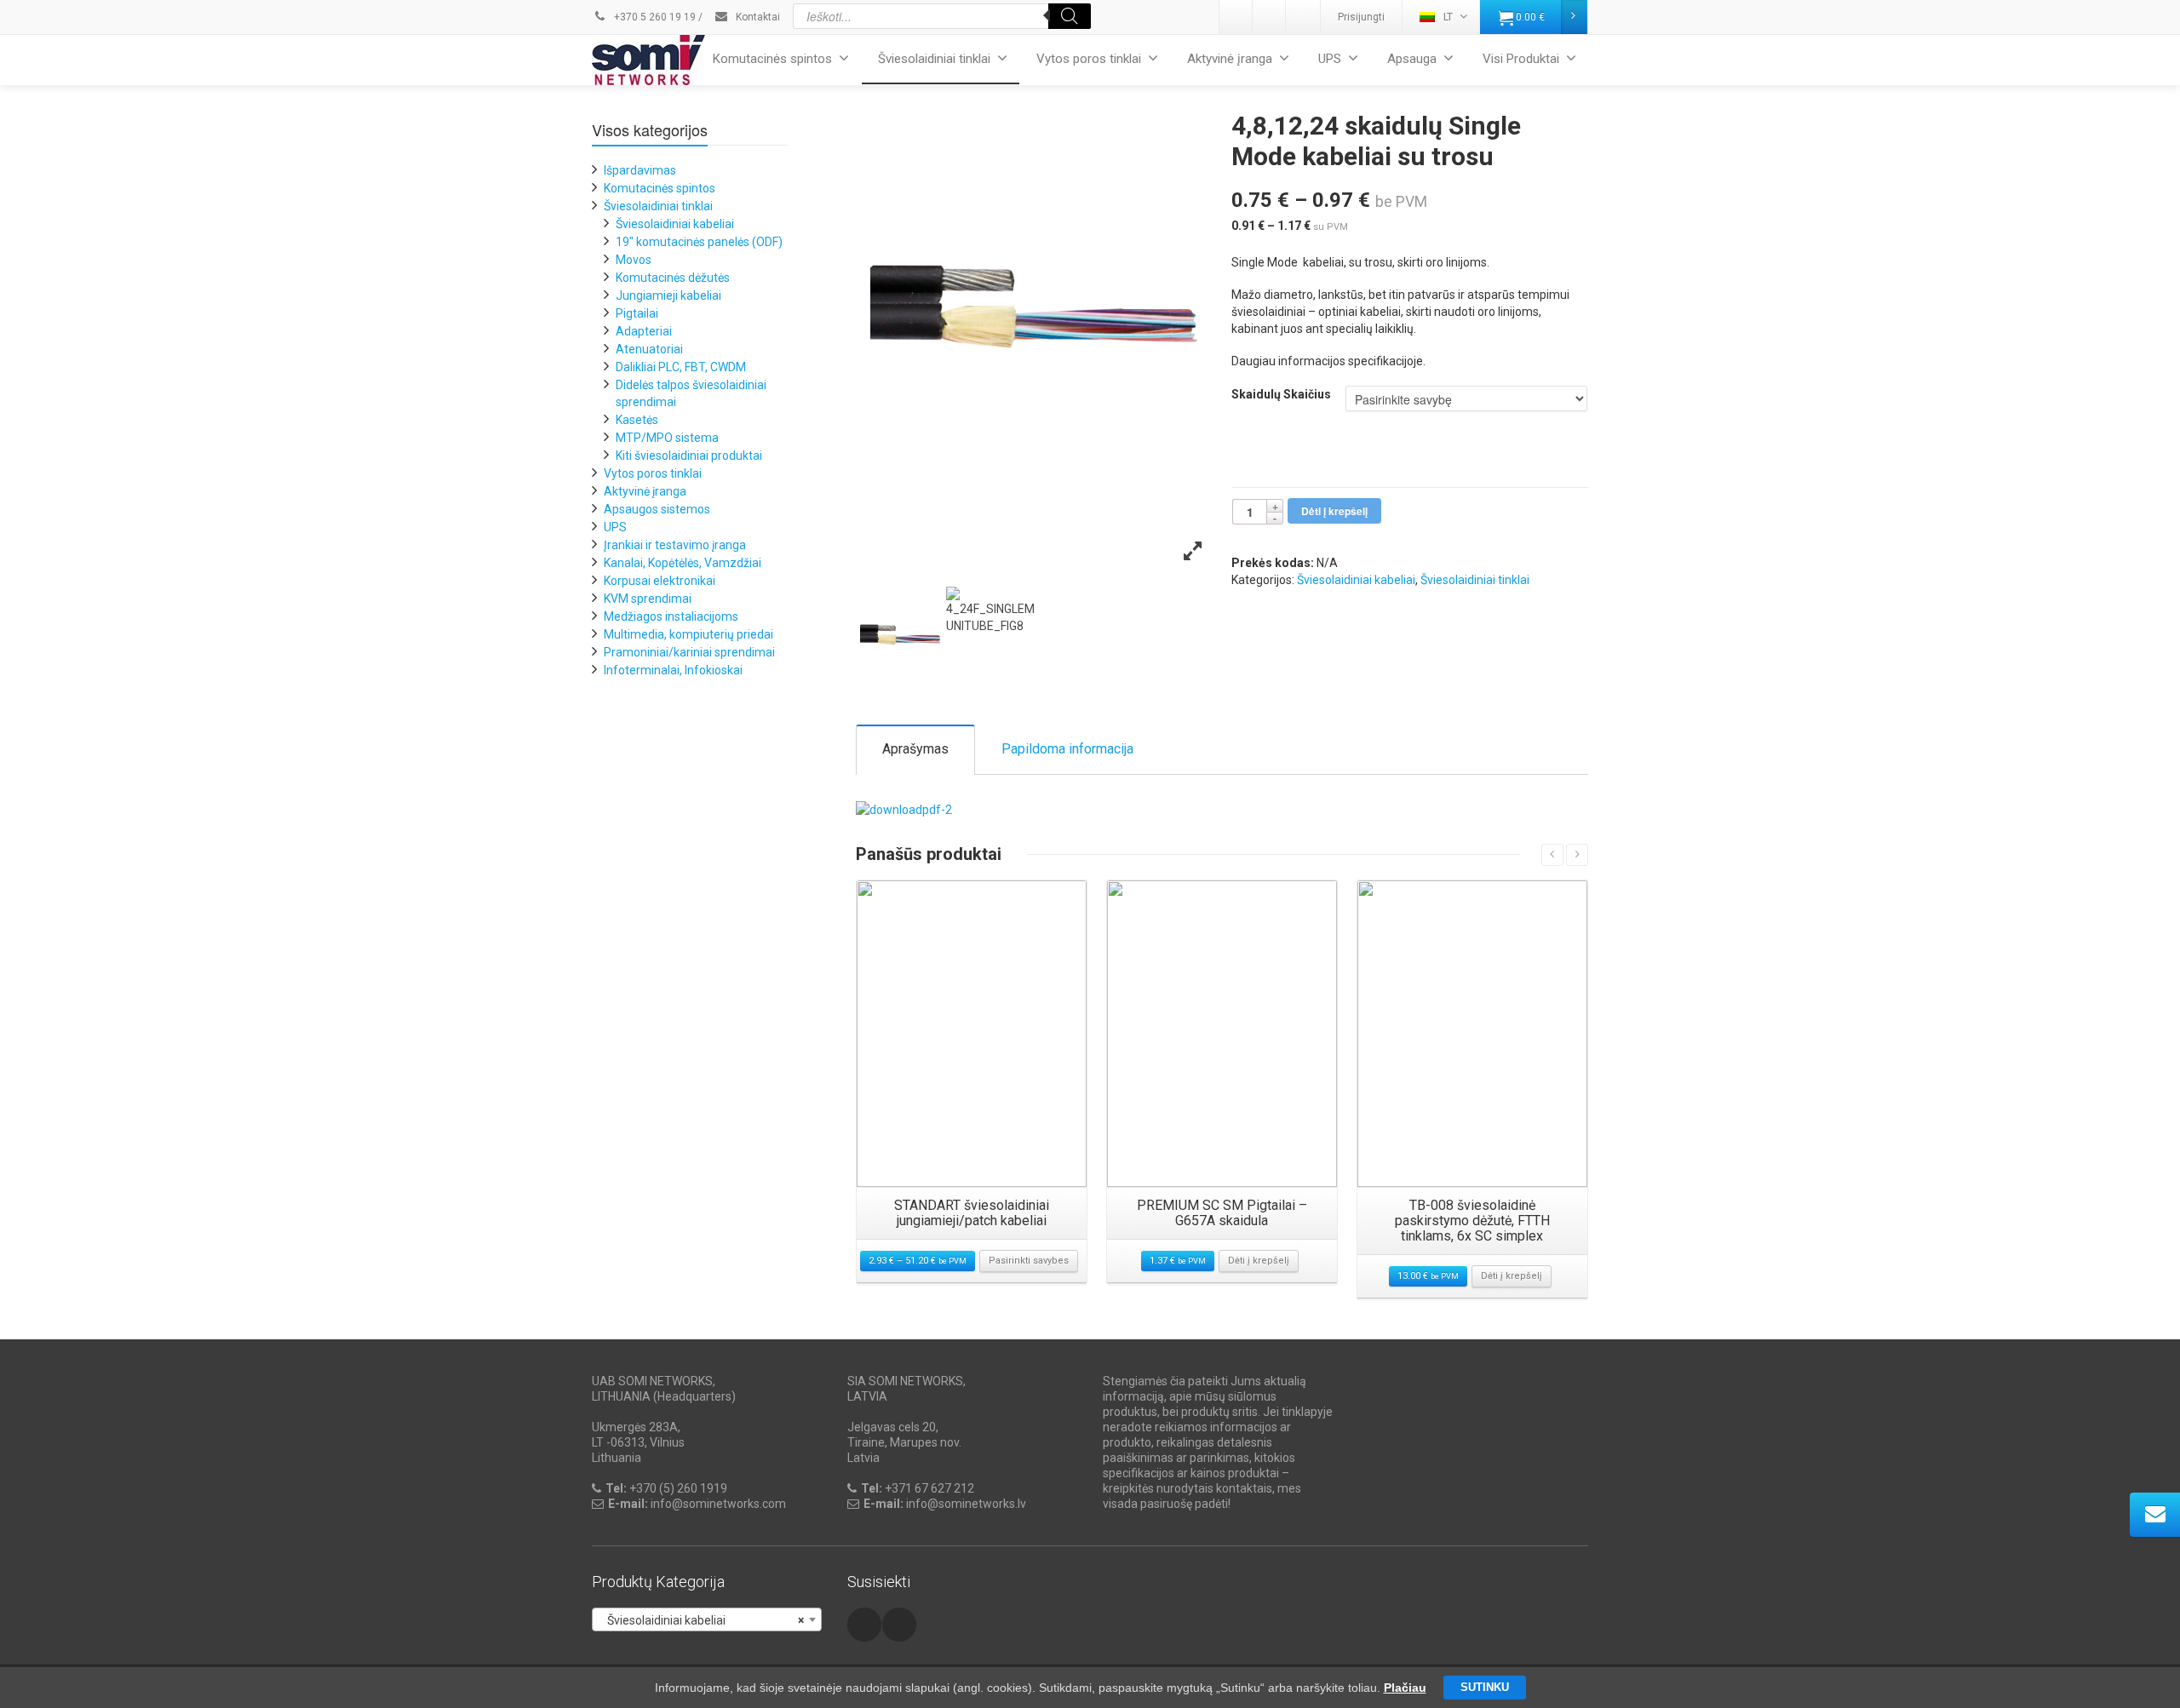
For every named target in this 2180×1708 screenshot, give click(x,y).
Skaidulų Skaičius (1281, 394)
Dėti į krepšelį (1334, 511)
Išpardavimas (640, 170)
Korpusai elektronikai (660, 581)
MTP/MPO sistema (667, 438)
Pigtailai (637, 313)
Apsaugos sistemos (657, 509)
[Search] (1070, 16)
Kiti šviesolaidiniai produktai (689, 456)
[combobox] (707, 1619)
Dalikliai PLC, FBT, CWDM (681, 367)
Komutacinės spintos (772, 59)
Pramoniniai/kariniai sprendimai (689, 652)
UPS (1330, 59)
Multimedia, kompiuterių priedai (688, 634)
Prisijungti (1361, 17)
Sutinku (1485, 1687)
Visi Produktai (1521, 59)
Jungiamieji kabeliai (668, 295)
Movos (634, 260)
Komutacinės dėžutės (673, 278)
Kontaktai (757, 17)
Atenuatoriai (649, 349)
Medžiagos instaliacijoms (671, 616)
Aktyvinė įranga (1230, 59)
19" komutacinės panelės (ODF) (699, 242)
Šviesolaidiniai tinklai (934, 59)
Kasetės (637, 420)
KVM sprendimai (648, 599)
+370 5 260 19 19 (654, 17)
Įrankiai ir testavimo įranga (675, 545)
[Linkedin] (1236, 17)
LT (1448, 17)
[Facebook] (1303, 17)
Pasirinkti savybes (1029, 1261)
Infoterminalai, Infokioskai (673, 670)
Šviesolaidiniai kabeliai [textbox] (702, 1620)
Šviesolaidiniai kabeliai (1356, 580)
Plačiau (1405, 1688)
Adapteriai (644, 331)
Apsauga (1412, 59)
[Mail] (1270, 17)
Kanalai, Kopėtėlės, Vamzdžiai (683, 563)
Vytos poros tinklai (1089, 59)
